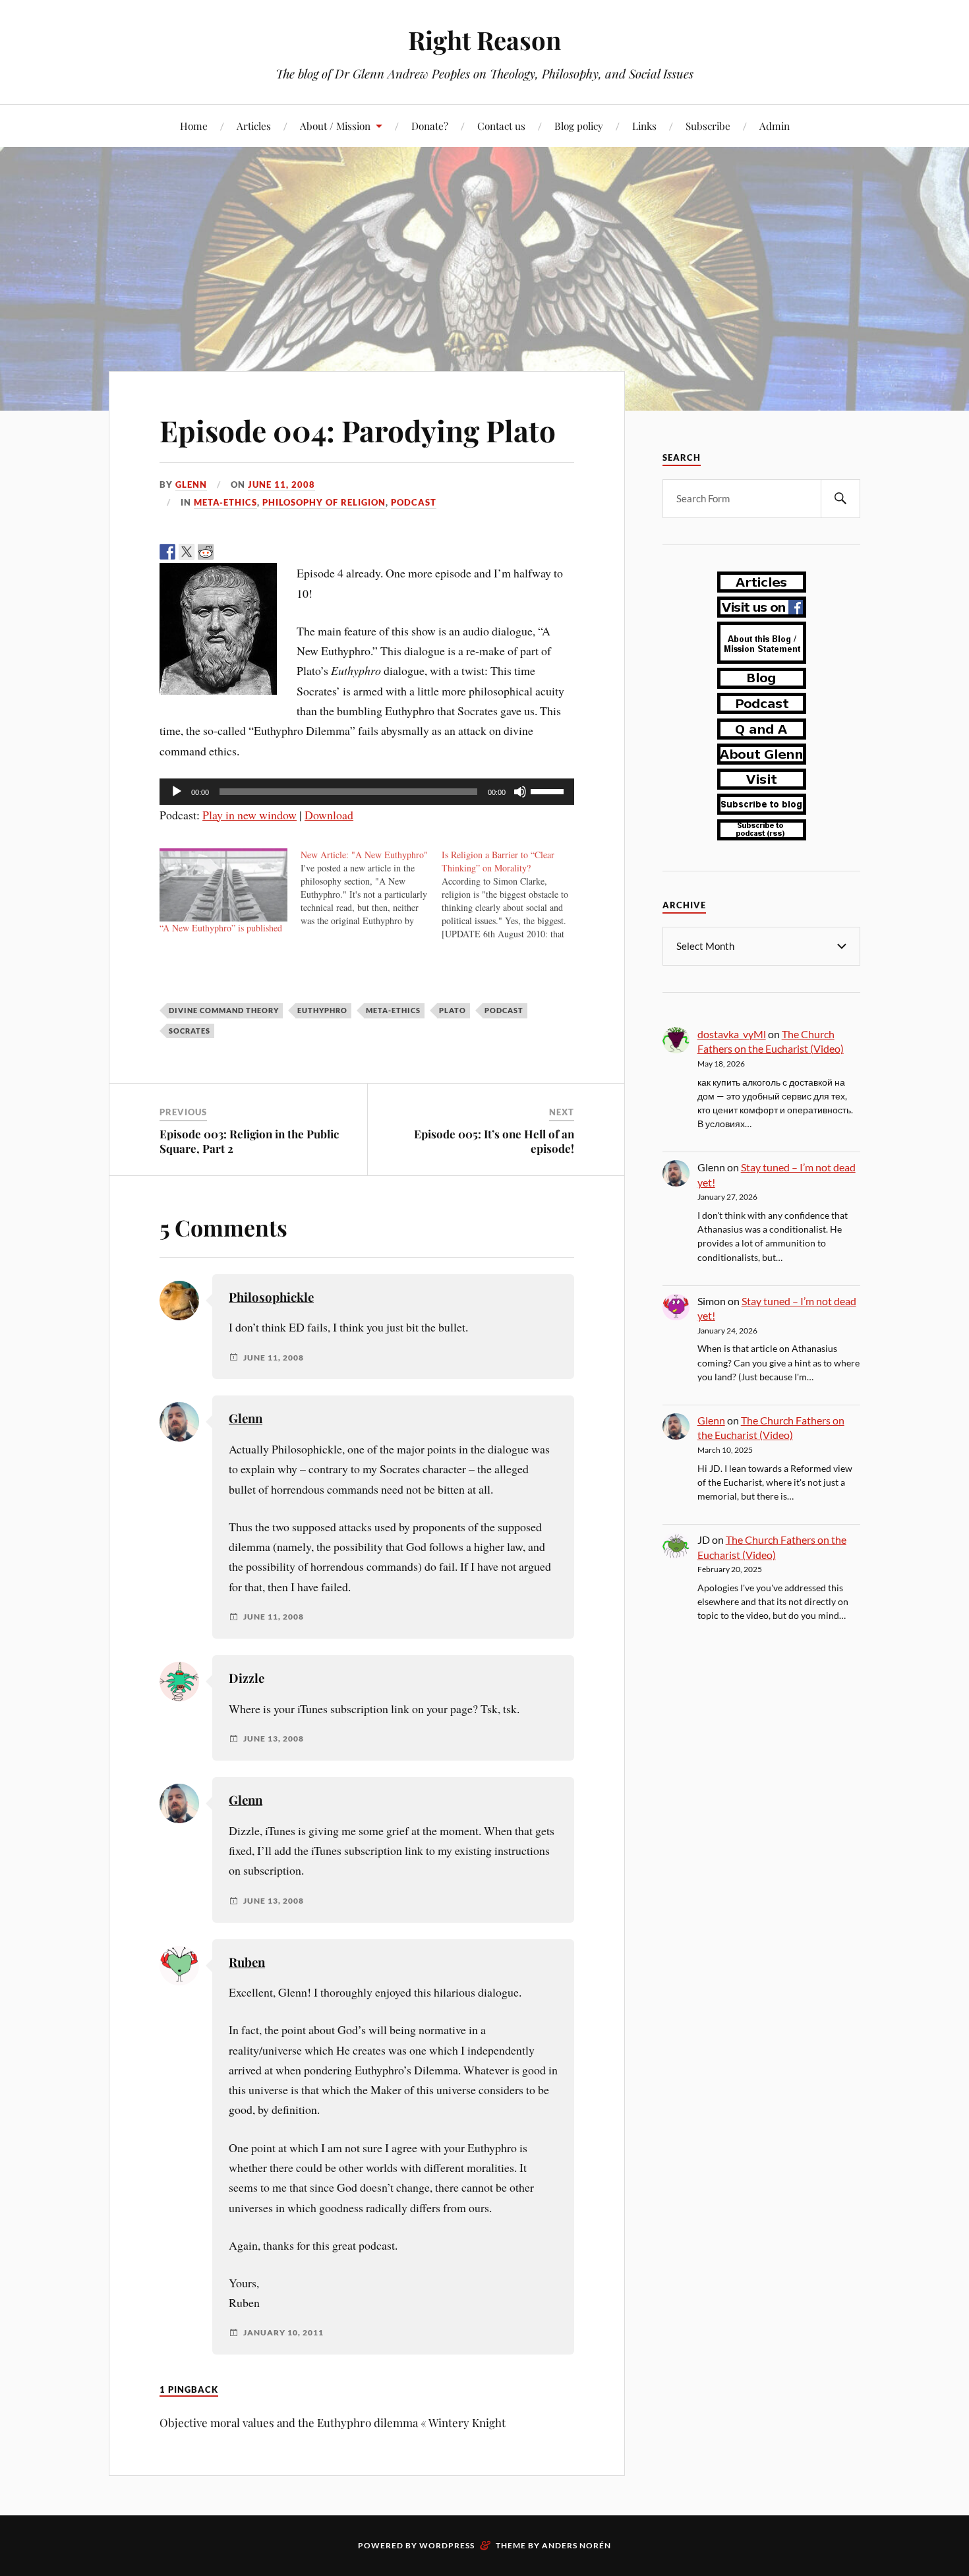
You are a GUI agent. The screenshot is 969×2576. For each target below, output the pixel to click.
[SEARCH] (840, 499)
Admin (775, 126)
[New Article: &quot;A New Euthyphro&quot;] (371, 888)
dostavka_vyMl (732, 1034)
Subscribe (708, 126)
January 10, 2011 (283, 2333)
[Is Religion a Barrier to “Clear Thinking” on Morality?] (512, 894)
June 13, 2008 (274, 1739)
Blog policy (579, 126)
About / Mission (335, 126)
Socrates (190, 1031)
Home (194, 126)
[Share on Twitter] (187, 552)
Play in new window (250, 815)
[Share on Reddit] (206, 552)
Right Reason (484, 40)
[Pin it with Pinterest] (225, 552)
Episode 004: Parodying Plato (358, 430)
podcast (414, 502)
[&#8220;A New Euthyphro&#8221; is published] (223, 885)
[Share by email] (263, 552)
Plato (453, 1010)
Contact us (501, 126)
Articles (254, 126)
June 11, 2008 (281, 484)
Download (329, 815)
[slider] (549, 790)
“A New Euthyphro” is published (221, 928)
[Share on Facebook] (167, 552)
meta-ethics (225, 502)
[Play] (177, 792)
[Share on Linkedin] (244, 552)
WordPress (447, 2545)
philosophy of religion (324, 502)
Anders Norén (576, 2545)
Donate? (430, 126)
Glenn (191, 484)
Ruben (247, 1962)
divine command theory (224, 1010)
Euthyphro (322, 1010)
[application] (367, 792)
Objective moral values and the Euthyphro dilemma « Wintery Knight (333, 2422)
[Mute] (520, 792)
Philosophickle (271, 1297)
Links (644, 126)
